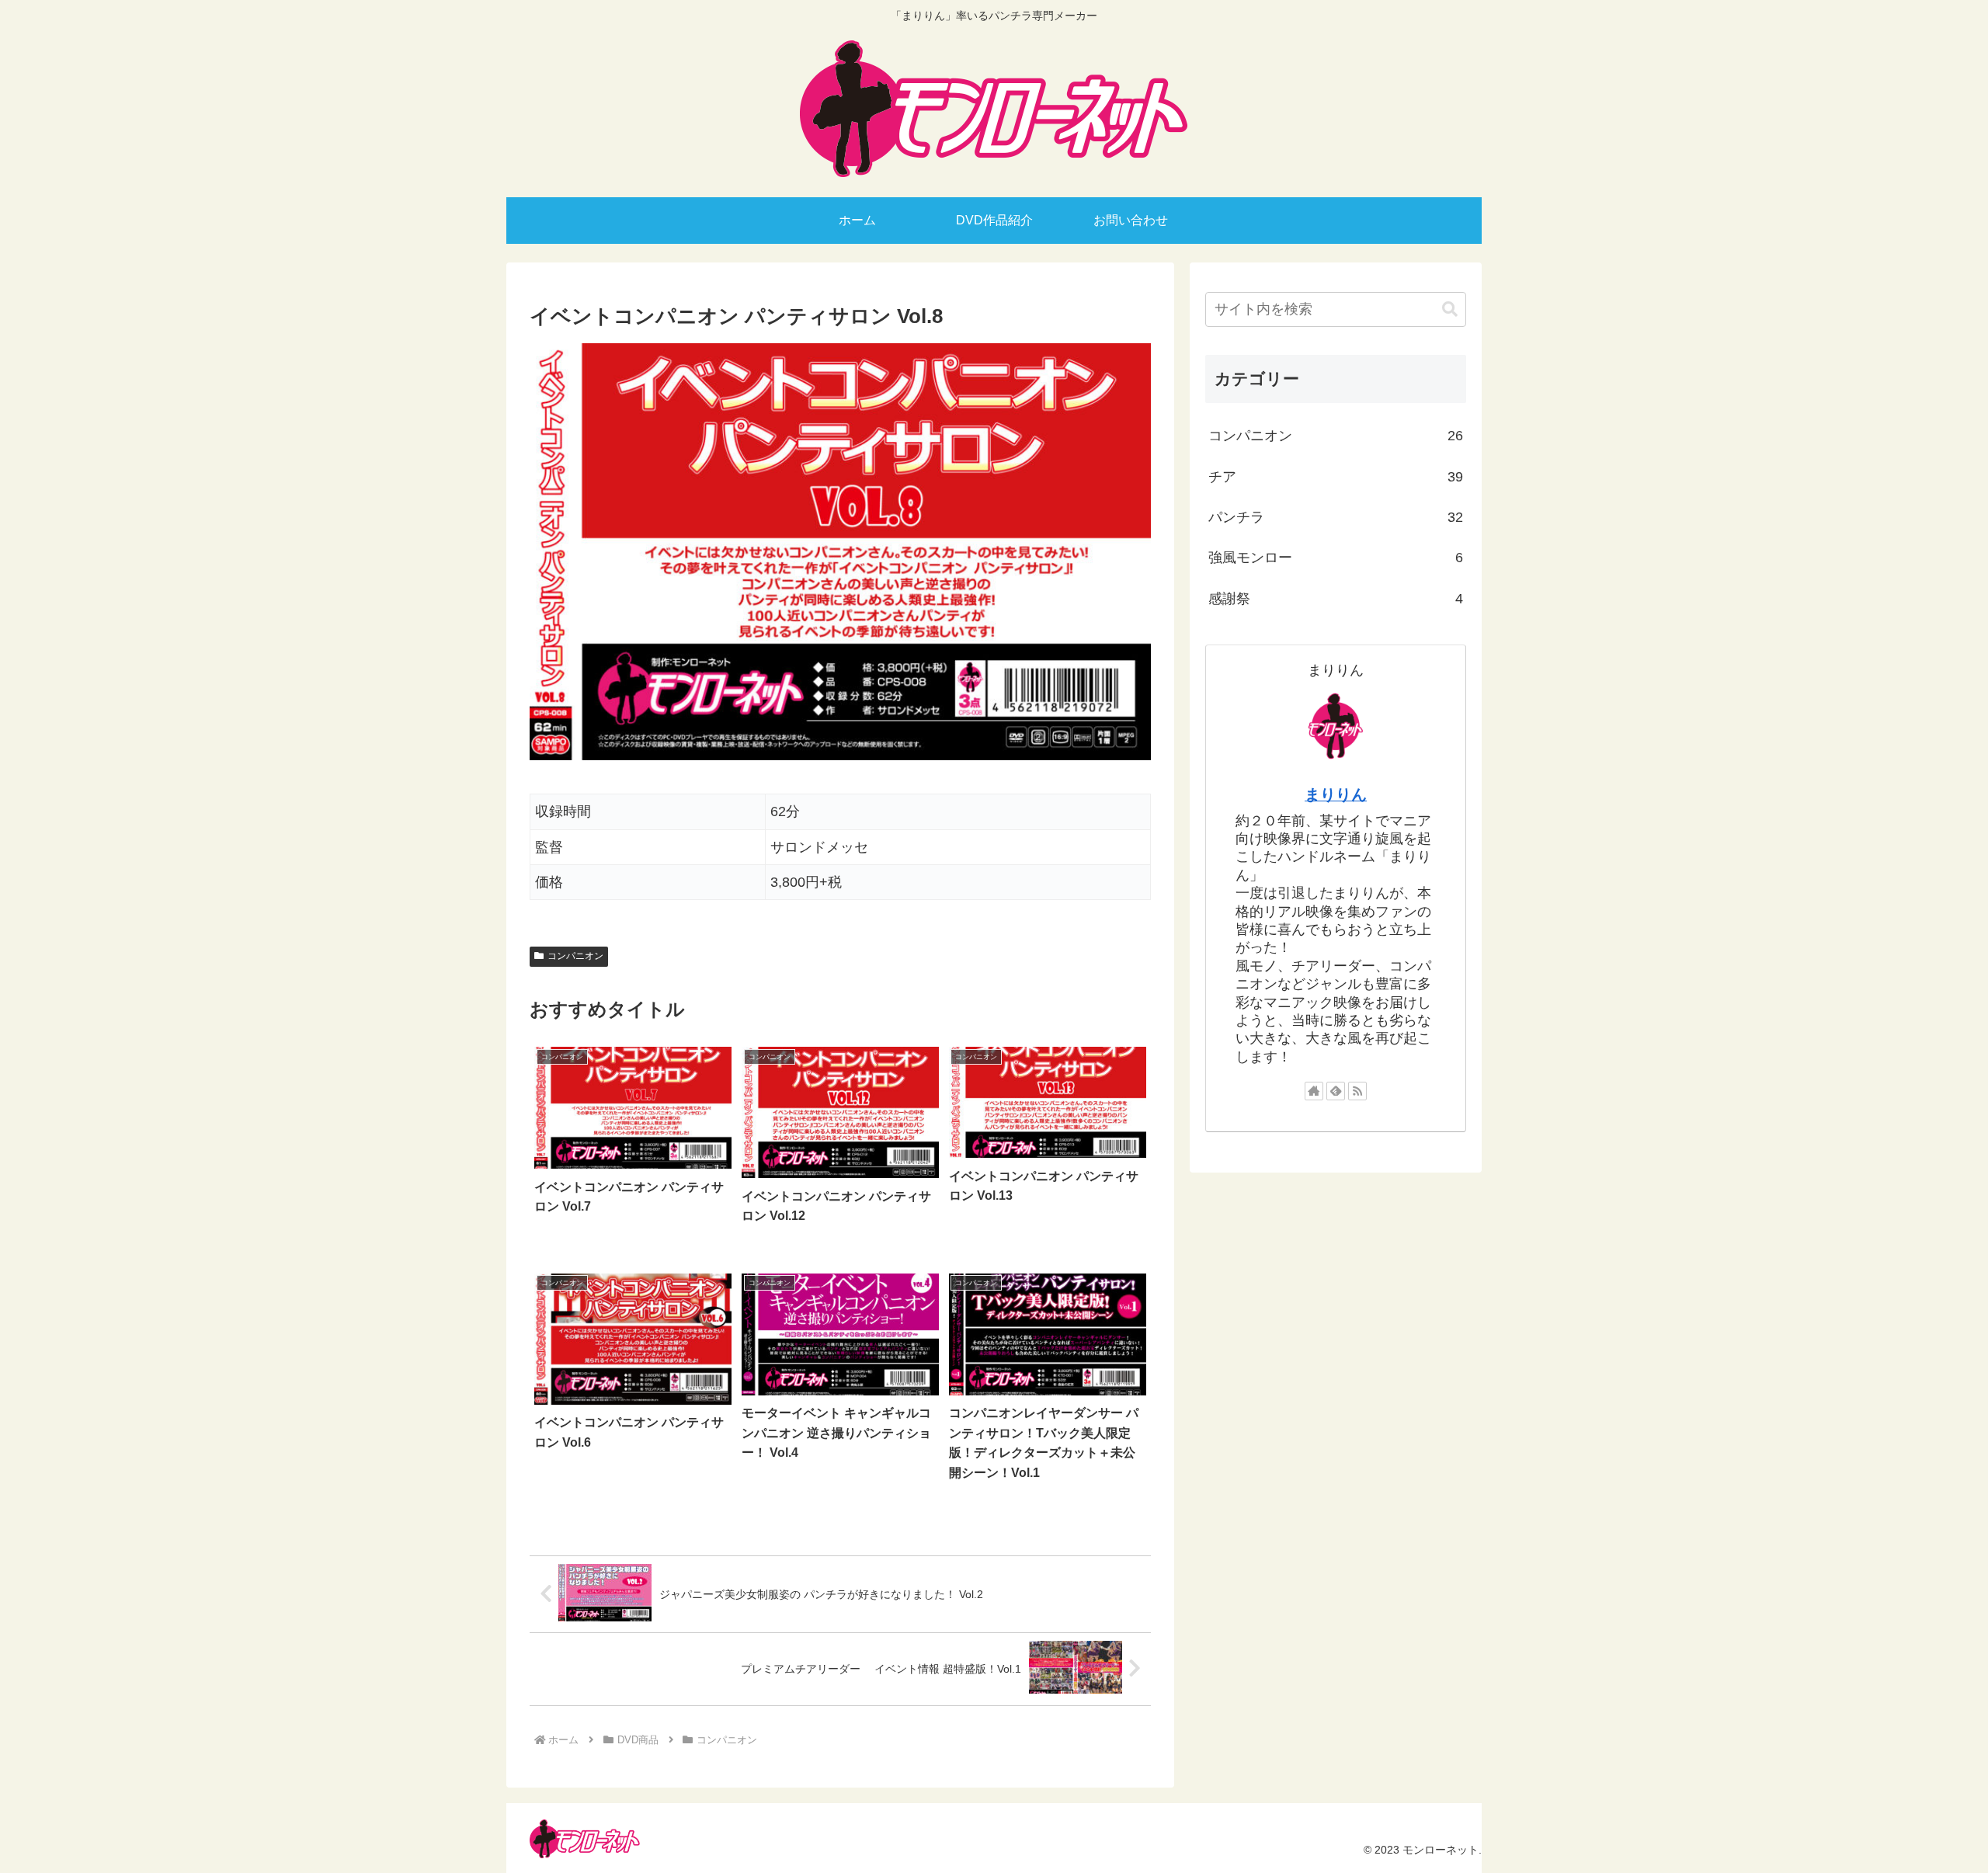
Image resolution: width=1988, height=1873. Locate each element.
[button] (1450, 309)
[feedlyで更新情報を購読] (1336, 1091)
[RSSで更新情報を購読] (1357, 1091)
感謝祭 (1336, 599)
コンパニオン (575, 956)
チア (1336, 477)
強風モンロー (1336, 558)
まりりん (1336, 794)
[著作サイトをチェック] (1314, 1091)
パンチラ (1336, 517)
